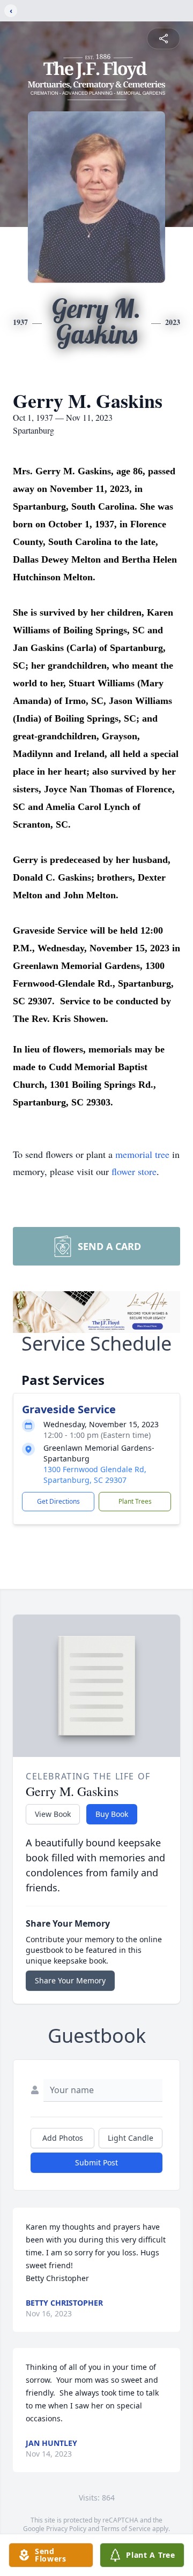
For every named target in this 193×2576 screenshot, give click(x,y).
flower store (134, 1171)
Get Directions (58, 1501)
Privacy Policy (66, 2529)
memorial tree (142, 1154)
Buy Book (112, 1814)
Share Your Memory (70, 1980)
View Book (53, 1814)
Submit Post (96, 2162)
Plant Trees (135, 1501)
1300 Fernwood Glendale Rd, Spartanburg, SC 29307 (95, 1475)
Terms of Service (126, 2529)
